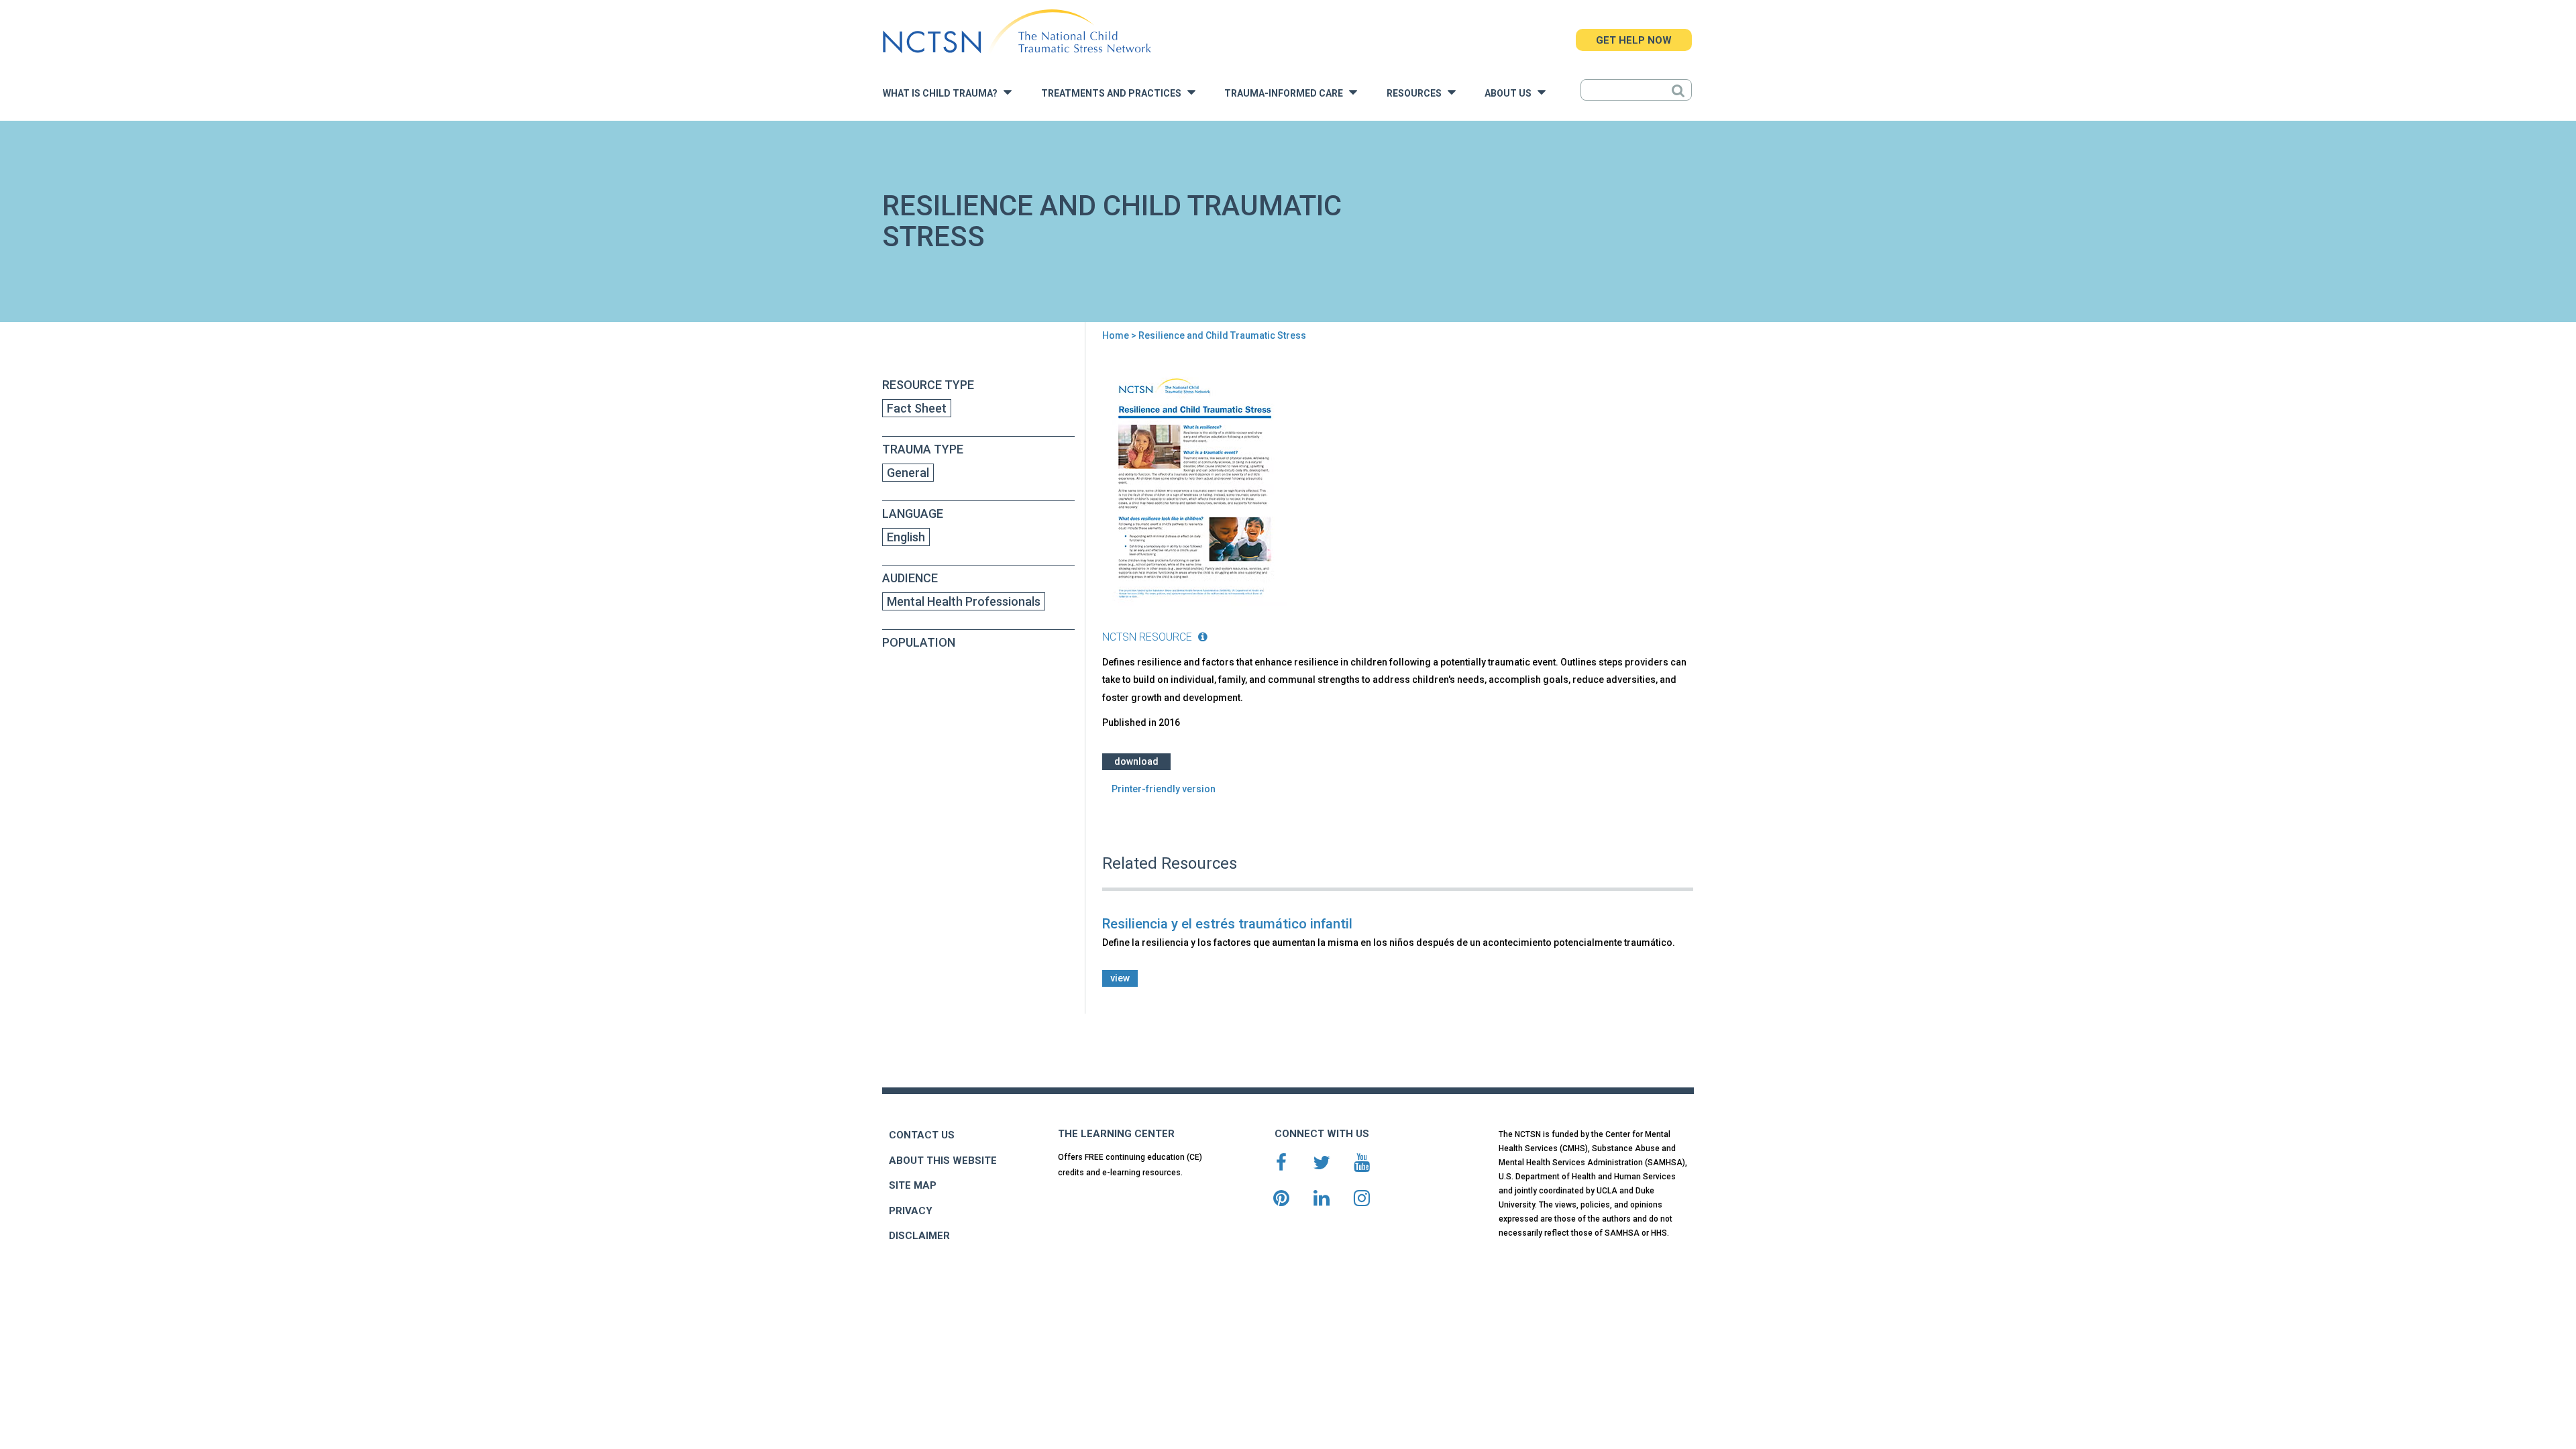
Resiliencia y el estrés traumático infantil (1227, 924)
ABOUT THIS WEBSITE (943, 1161)
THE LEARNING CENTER (1116, 1134)
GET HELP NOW (1634, 40)
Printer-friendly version (1164, 789)
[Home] (1017, 32)
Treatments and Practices (1114, 94)
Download (1136, 761)
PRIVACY (911, 1211)
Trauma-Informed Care (1287, 94)
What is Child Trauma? (943, 94)
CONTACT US (922, 1135)
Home (1116, 335)
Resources (1417, 94)
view (1120, 978)
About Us (1511, 94)
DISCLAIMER (919, 1236)
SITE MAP (913, 1185)
